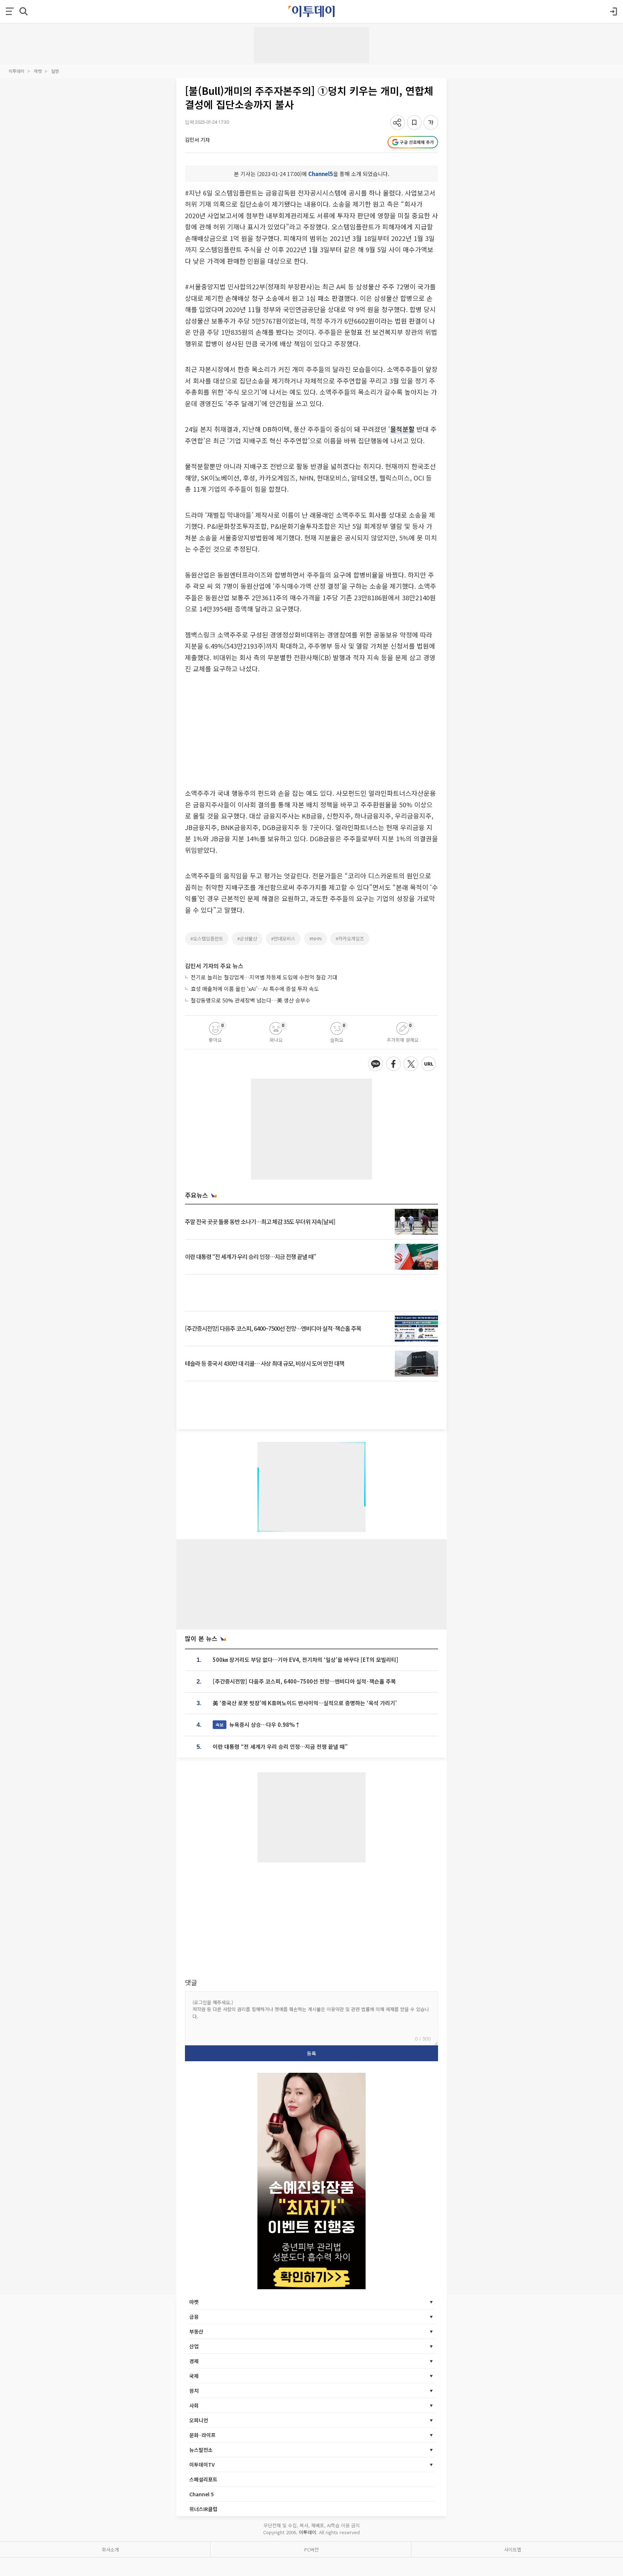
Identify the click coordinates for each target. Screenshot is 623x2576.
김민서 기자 (197, 140)
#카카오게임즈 (350, 938)
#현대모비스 (283, 938)
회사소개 (110, 2549)
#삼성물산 (247, 938)
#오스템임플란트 (207, 938)
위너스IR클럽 (203, 2509)
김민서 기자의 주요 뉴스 (214, 966)
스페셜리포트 (203, 2479)
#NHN (315, 938)
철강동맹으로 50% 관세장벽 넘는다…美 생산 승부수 (251, 1000)
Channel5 (321, 174)
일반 (55, 71)
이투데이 (17, 71)
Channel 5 (202, 2494)
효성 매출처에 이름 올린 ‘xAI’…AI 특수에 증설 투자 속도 (255, 989)
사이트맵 (513, 2549)
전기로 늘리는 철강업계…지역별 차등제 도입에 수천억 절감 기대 (264, 977)
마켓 (38, 71)
